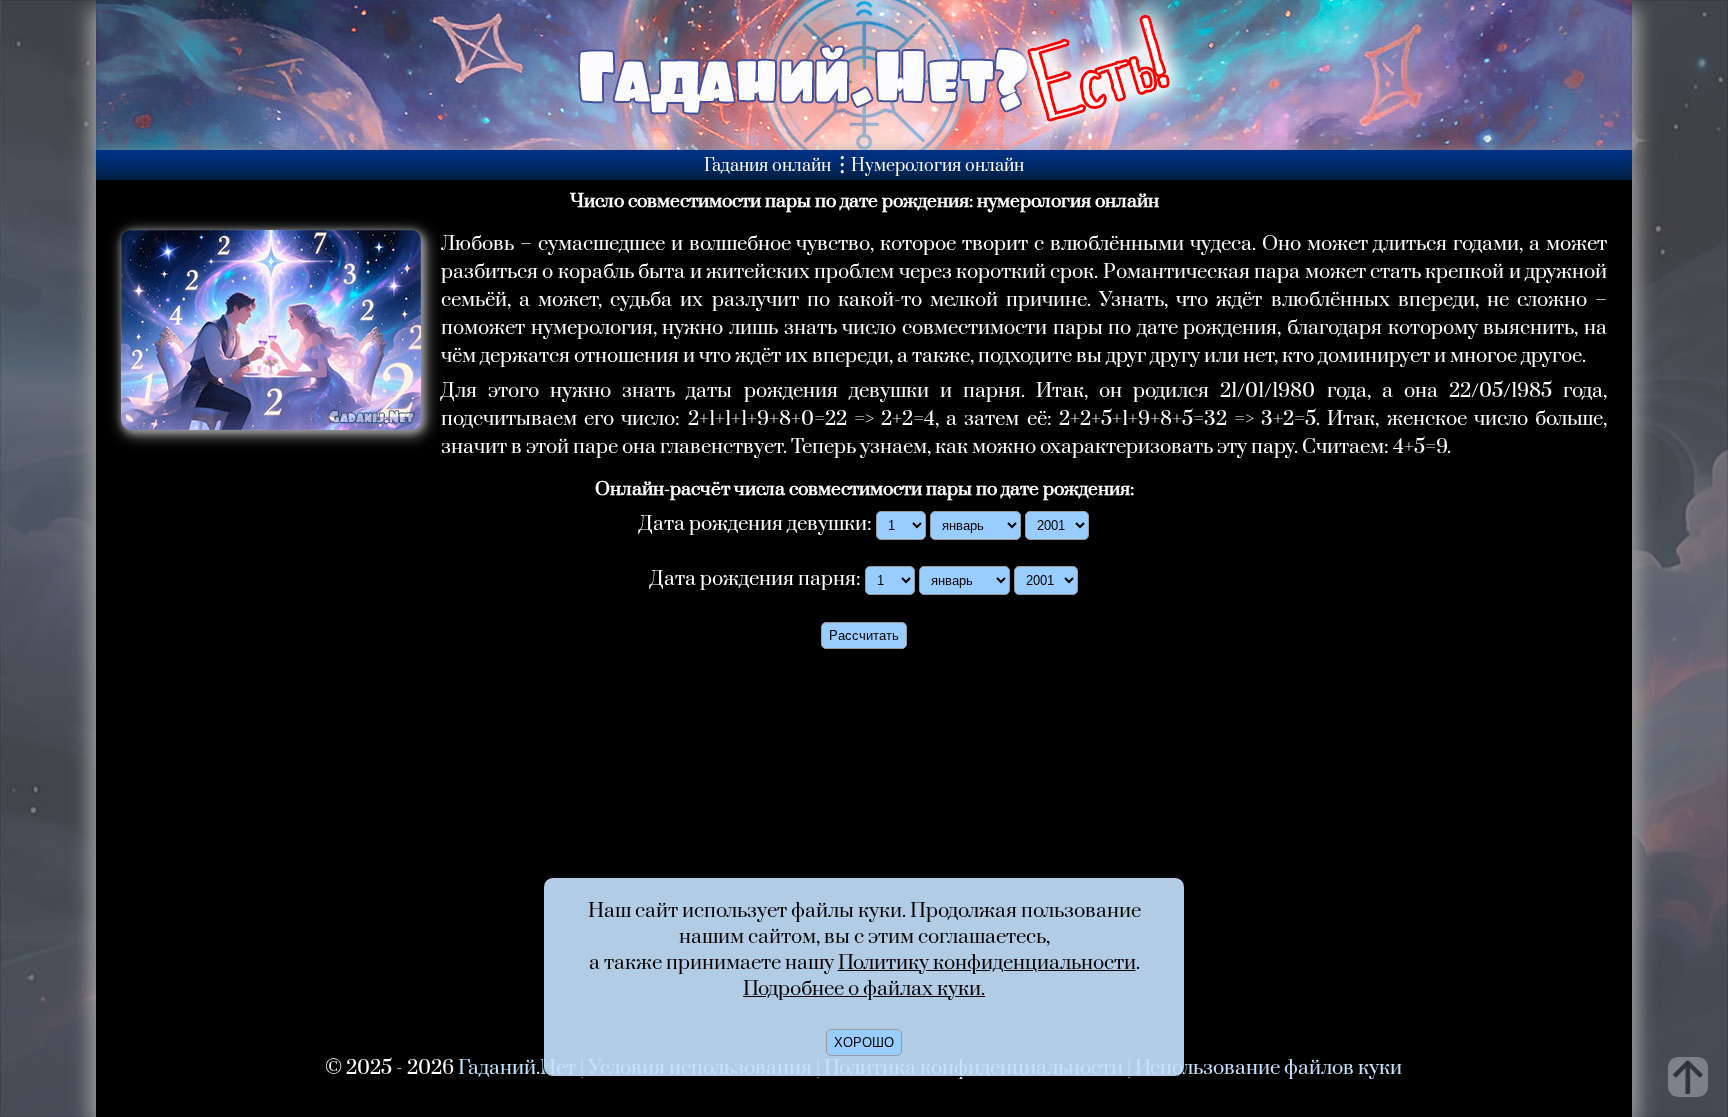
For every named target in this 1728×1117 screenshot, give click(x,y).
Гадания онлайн (767, 166)
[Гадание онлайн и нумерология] (864, 144)
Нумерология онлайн (937, 166)
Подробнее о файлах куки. (864, 989)
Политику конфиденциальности (987, 963)
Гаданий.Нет (517, 1068)
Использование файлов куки (1268, 1068)
